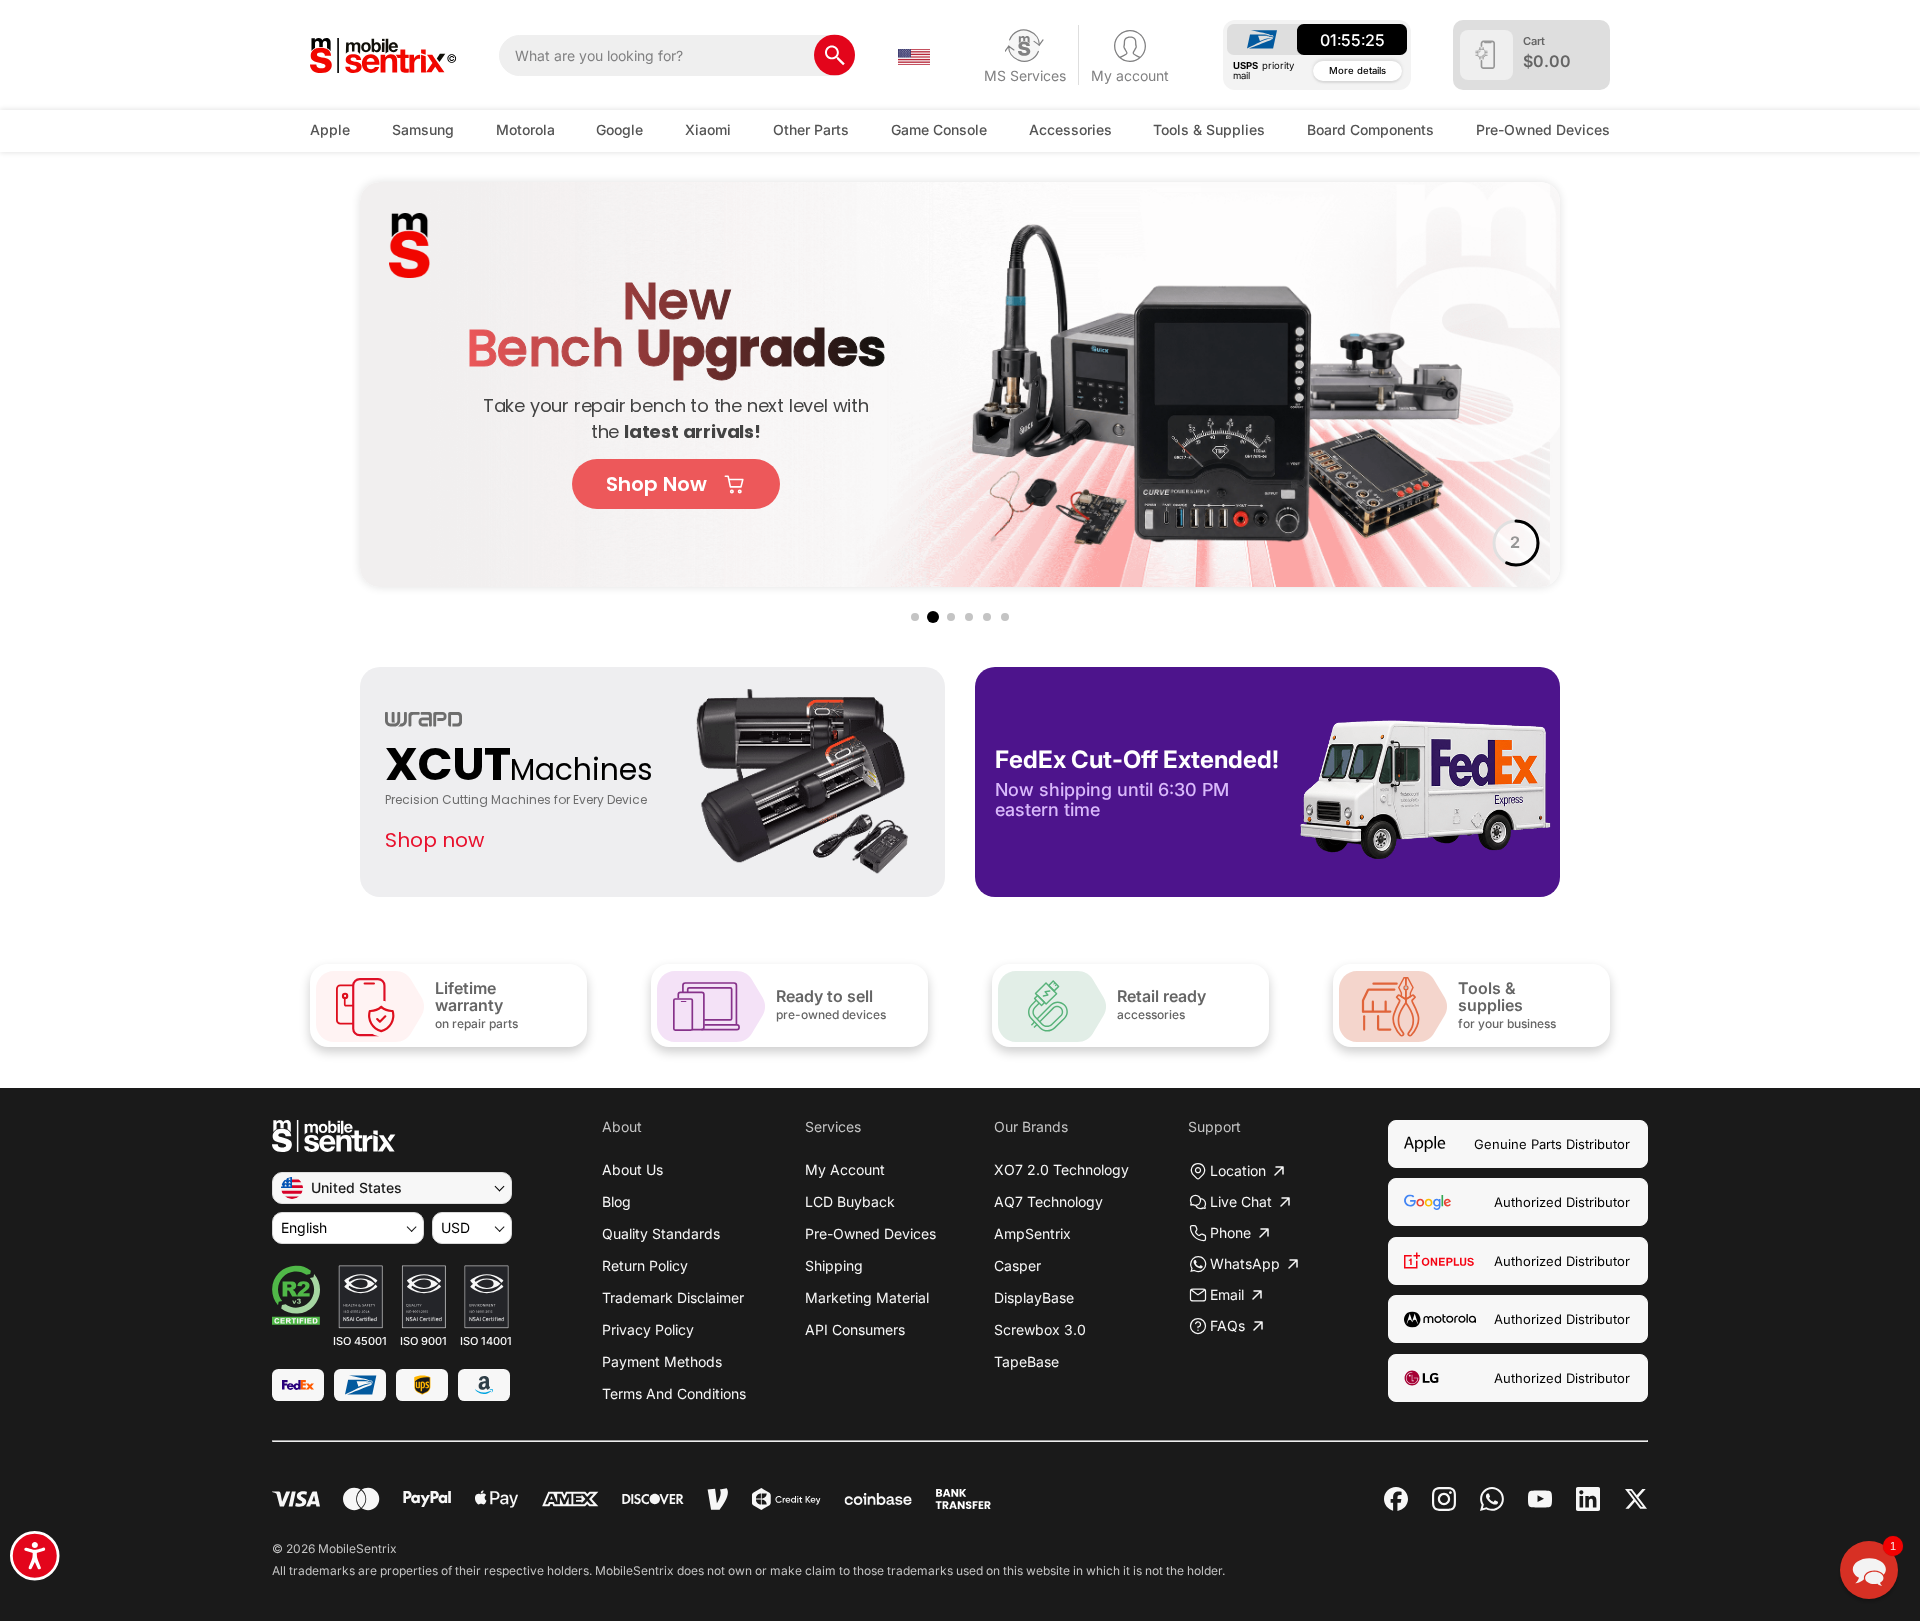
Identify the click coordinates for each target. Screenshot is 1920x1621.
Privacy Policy (648, 1329)
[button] (915, 617)
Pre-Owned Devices (1543, 129)
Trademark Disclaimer (673, 1297)
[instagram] (1444, 1499)
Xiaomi (708, 129)
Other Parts (811, 129)
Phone (1230, 1232)
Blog (616, 1201)
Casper (1017, 1265)
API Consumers (855, 1329)
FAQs (1227, 1325)
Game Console (939, 129)
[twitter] (1636, 1497)
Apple (330, 129)
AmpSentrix (1032, 1233)
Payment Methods (662, 1361)
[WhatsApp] (1492, 1499)
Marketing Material (867, 1297)
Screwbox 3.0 (1040, 1329)
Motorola (525, 129)
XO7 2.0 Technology (1061, 1169)
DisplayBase (1034, 1297)
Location (1238, 1170)
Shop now (434, 840)
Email (1227, 1294)
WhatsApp (1245, 1263)
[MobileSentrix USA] (383, 55)
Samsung (423, 129)
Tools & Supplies (1209, 129)
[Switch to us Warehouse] (914, 55)
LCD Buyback (850, 1201)
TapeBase (1026, 1361)
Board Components (1370, 129)
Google (619, 129)
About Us (632, 1169)
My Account (845, 1169)
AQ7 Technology (1048, 1201)
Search (834, 55)
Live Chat (1241, 1201)
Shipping (834, 1265)
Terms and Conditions (674, 1393)
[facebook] (1396, 1499)
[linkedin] (1588, 1499)
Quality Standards (661, 1233)
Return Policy (645, 1265)
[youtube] (1540, 1499)
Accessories (1070, 129)
